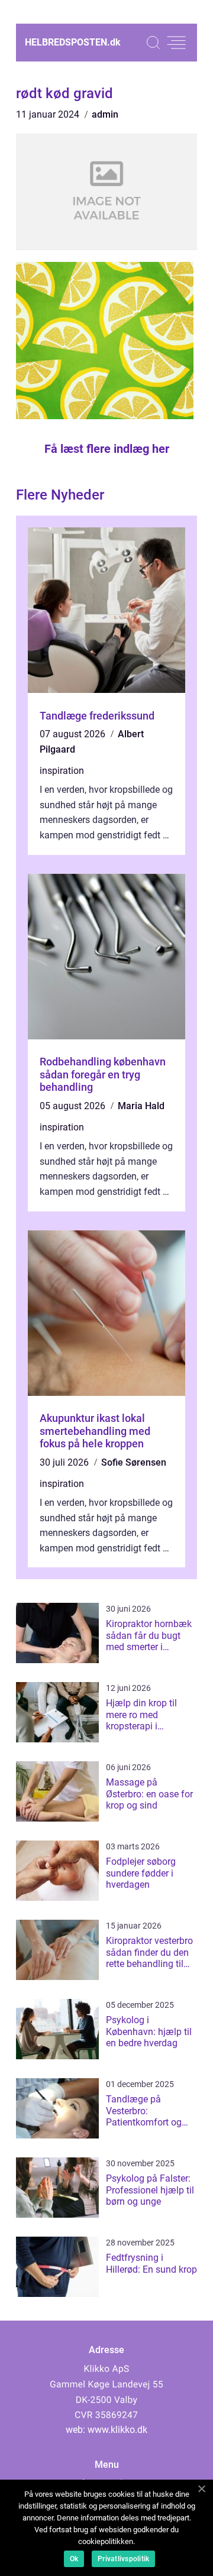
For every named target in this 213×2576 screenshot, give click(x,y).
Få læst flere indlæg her (107, 449)
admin (105, 114)
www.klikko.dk (117, 2430)
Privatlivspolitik (123, 2559)
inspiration (62, 771)
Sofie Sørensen (134, 1462)
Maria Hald (141, 1106)
